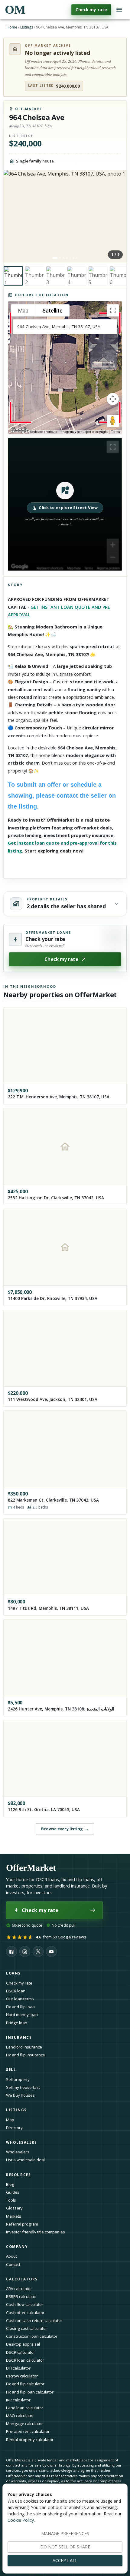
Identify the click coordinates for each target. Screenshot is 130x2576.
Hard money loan (22, 2015)
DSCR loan (16, 1991)
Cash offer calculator (25, 2313)
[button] (65, 504)
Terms (116, 432)
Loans (13, 1973)
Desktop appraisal (23, 2344)
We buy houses (20, 2095)
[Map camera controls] (113, 399)
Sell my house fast (23, 2087)
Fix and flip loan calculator (30, 2392)
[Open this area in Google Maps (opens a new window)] (20, 430)
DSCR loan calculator (25, 2360)
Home (12, 27)
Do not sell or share (65, 2547)
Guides (13, 2192)
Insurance (19, 2037)
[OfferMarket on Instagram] (25, 1951)
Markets (14, 2216)
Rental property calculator (30, 2440)
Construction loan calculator (32, 2336)
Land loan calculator (25, 2408)
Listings (27, 27)
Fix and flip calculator (25, 2384)
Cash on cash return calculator (34, 2320)
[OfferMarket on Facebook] (11, 1951)
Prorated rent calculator (28, 2431)
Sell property (18, 2079)
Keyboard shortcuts (44, 432)
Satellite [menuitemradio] (52, 311)
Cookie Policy (21, 2520)
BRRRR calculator (21, 2296)
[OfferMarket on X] (38, 1951)
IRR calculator (18, 2400)
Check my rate (91, 10)
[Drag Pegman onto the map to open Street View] (113, 421)
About (11, 2256)
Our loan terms (20, 1999)
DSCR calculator (21, 2352)
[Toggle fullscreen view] (113, 310)
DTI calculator (18, 2368)
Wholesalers (18, 2152)
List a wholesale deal (25, 2160)
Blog (10, 2184)
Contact (13, 2264)
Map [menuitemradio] (23, 311)
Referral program (22, 2224)
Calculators (22, 2279)
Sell (11, 2070)
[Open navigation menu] (119, 10)
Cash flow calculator (25, 2304)
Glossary (14, 2208)
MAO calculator (20, 2416)
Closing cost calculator (27, 2328)
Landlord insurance (24, 2047)
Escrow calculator (22, 2376)
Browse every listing (65, 1829)
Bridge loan (17, 2023)
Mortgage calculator (24, 2424)
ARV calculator (19, 2289)
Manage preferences (65, 2533)
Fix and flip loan (20, 2007)
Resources (19, 2175)
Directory (14, 2128)
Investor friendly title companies (36, 2232)
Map (10, 2120)
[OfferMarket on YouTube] (51, 1951)
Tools (11, 2200)
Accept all (65, 2560)
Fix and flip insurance (26, 2055)
